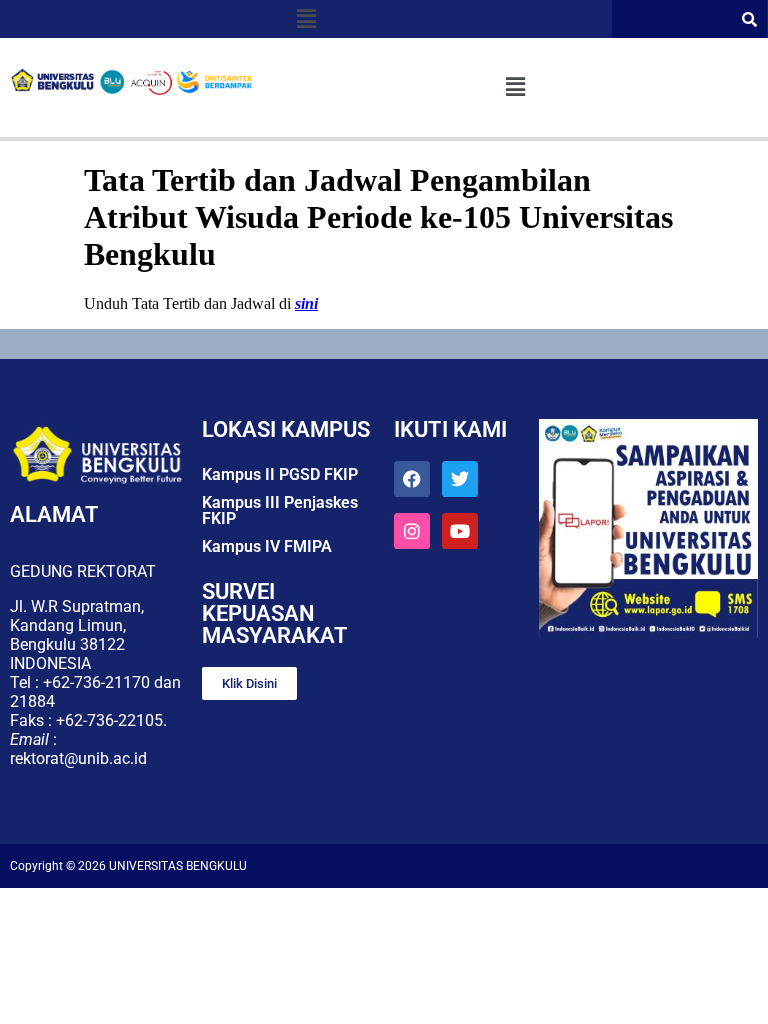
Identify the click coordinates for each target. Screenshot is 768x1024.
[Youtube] (460, 531)
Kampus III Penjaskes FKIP (280, 510)
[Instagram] (412, 531)
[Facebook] (412, 479)
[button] (306, 19)
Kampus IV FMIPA (267, 546)
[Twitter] (460, 479)
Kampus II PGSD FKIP (280, 474)
